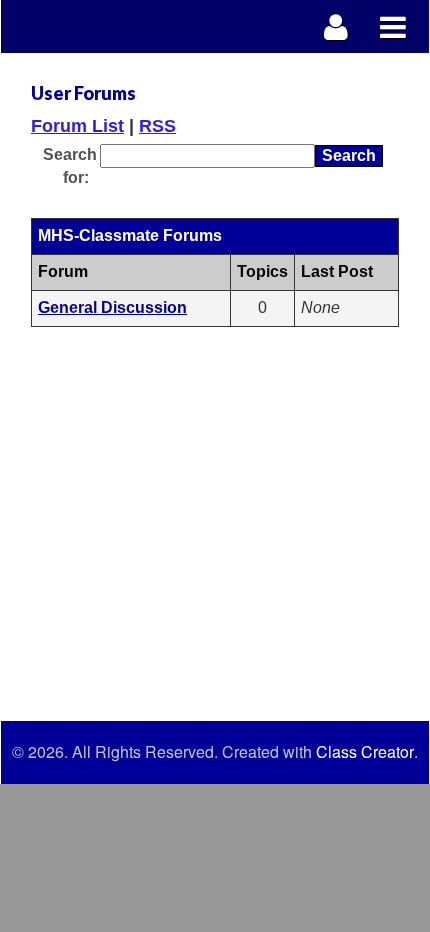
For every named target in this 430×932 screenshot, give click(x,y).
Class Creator (365, 752)
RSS (157, 126)
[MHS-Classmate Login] (336, 26)
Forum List (77, 126)
